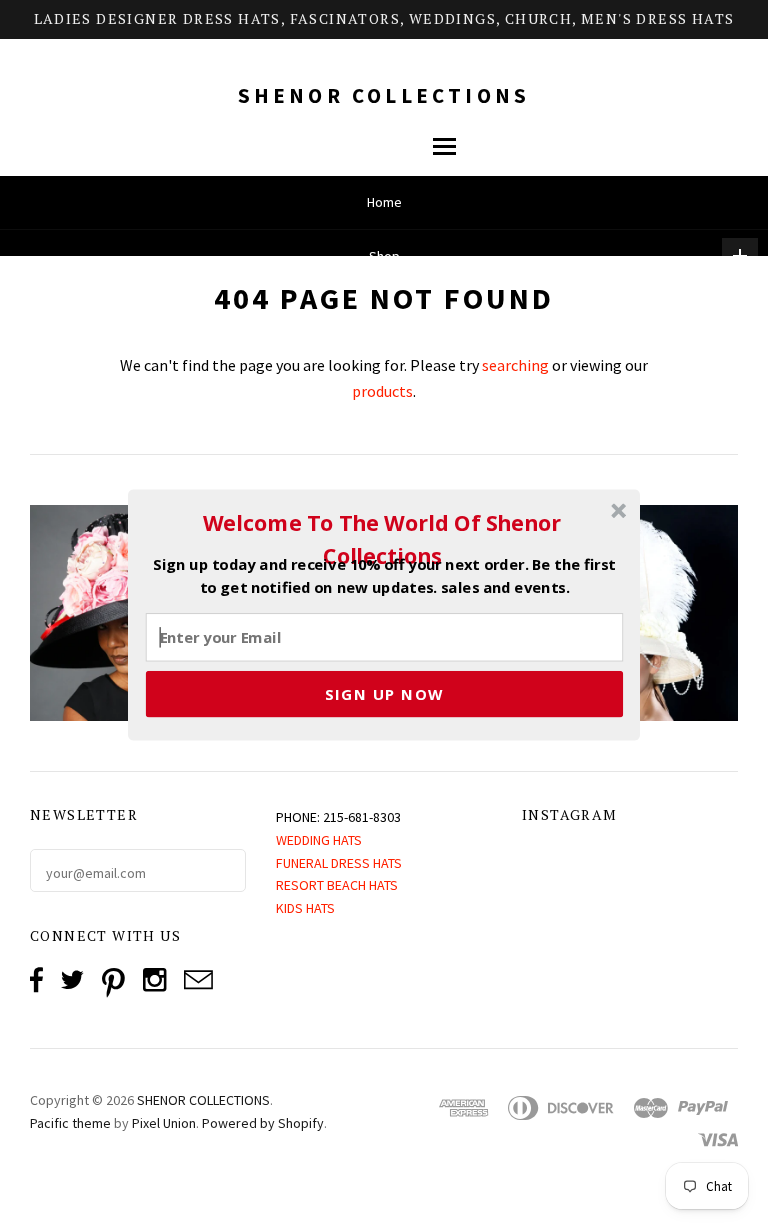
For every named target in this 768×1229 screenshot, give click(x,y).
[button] (382, 539)
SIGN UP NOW (384, 693)
